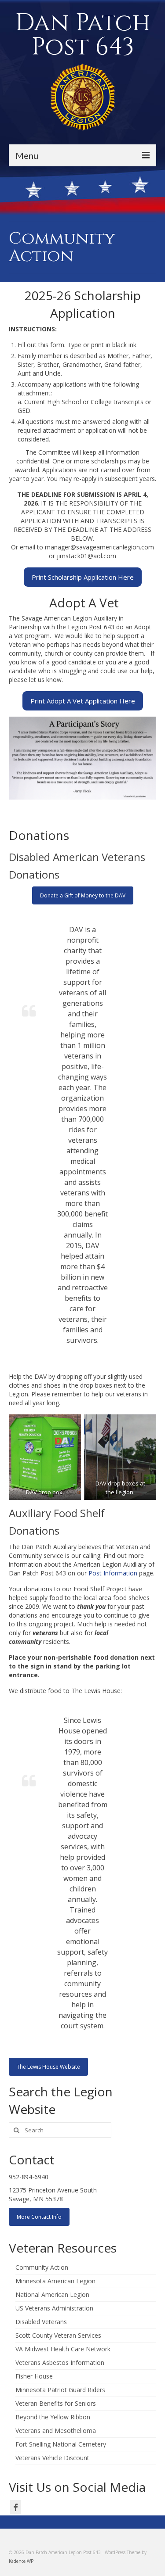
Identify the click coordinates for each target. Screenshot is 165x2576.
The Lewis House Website (48, 2067)
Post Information (113, 1573)
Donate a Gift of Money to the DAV (83, 895)
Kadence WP (21, 2561)
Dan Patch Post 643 (83, 35)
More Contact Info (39, 2217)
